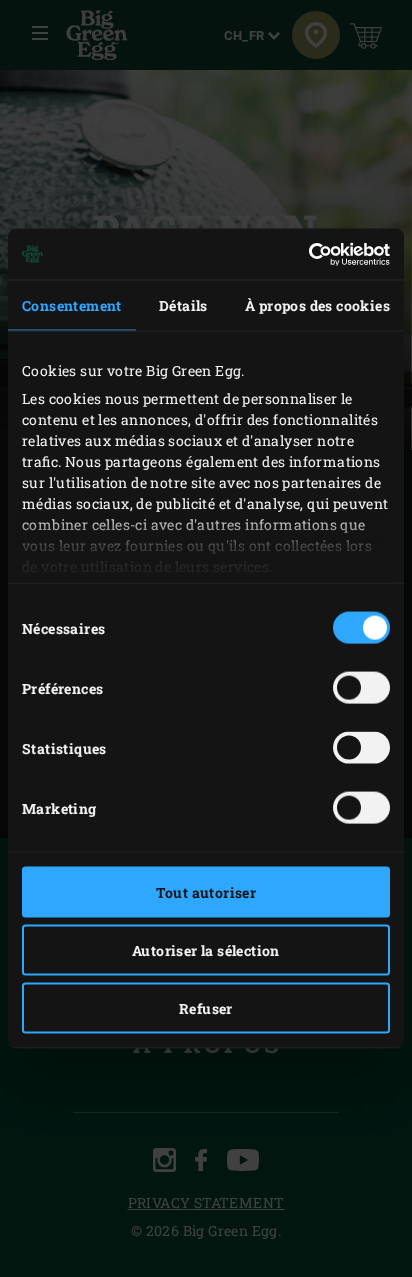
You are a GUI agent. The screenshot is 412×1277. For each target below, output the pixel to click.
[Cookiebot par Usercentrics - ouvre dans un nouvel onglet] (302, 254)
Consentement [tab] (72, 305)
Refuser (206, 1008)
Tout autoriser (206, 892)
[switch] (361, 688)
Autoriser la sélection (206, 950)
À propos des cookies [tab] (317, 305)
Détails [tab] (183, 305)
